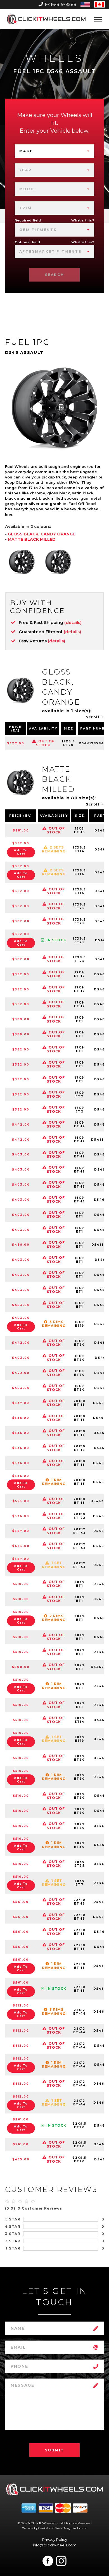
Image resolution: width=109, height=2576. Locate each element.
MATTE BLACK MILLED (32, 539)
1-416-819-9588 (60, 4)
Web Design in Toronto (71, 2528)
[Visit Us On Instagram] (61, 2561)
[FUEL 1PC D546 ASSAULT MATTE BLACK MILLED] (58, 562)
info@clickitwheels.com (55, 2545)
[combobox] (55, 151)
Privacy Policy (55, 2539)
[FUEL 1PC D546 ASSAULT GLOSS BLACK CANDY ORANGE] (22, 562)
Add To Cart (21, 852)
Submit (54, 2450)
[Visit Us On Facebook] (48, 2561)
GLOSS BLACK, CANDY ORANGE (42, 534)
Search (55, 275)
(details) (73, 622)
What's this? (83, 220)
